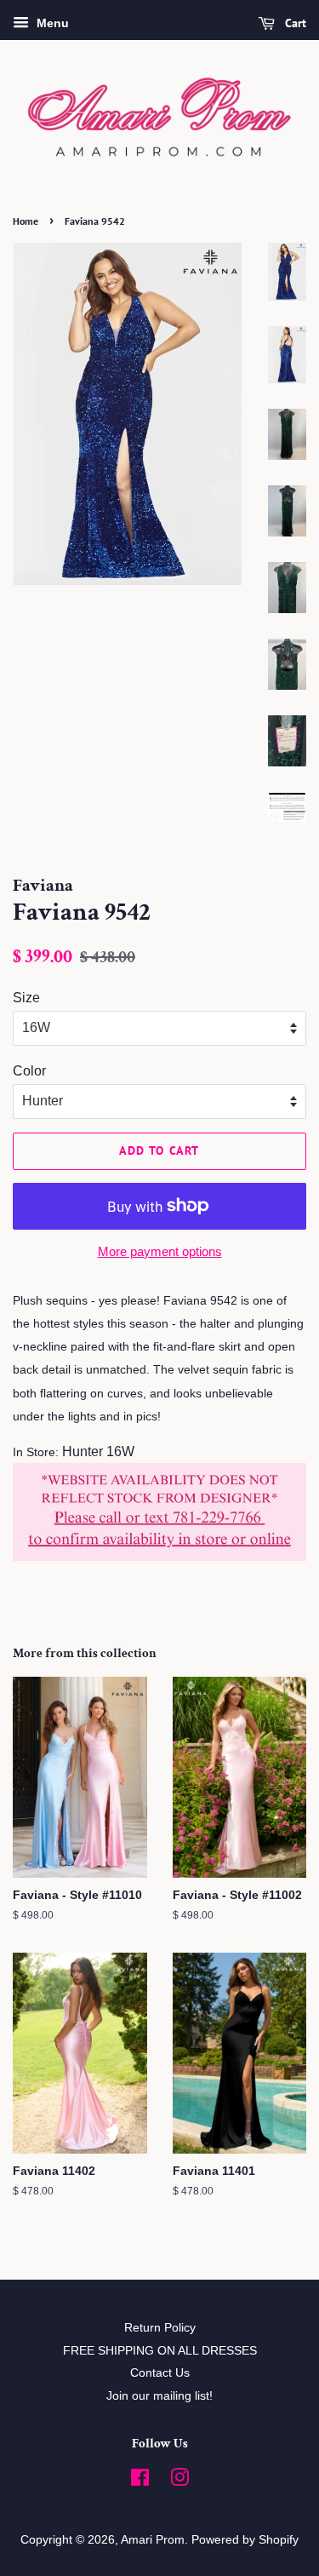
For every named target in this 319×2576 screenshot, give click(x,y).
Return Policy (160, 2328)
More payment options (160, 1251)
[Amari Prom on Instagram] (179, 2481)
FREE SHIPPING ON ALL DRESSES (160, 2351)
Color (29, 1071)
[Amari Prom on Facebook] (140, 2481)
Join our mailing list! (159, 2396)
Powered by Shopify (245, 2540)
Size (26, 998)
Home (26, 221)
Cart (294, 23)
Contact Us (160, 2373)
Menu (51, 23)
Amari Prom (153, 2540)
